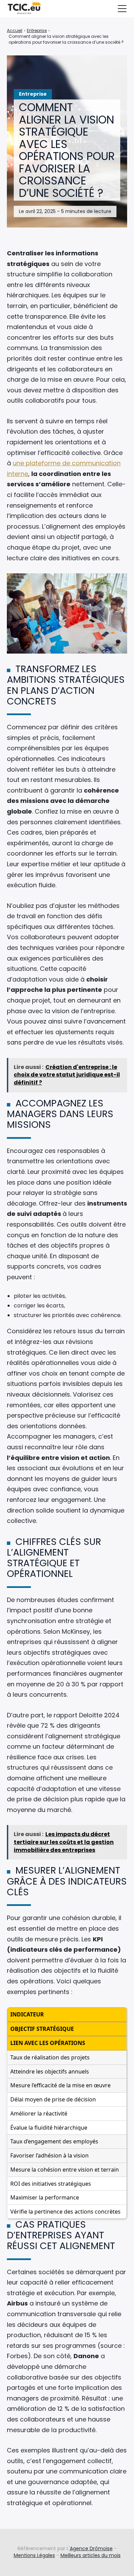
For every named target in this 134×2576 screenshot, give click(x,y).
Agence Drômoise (91, 2548)
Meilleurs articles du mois (91, 2555)
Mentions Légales (34, 2555)
